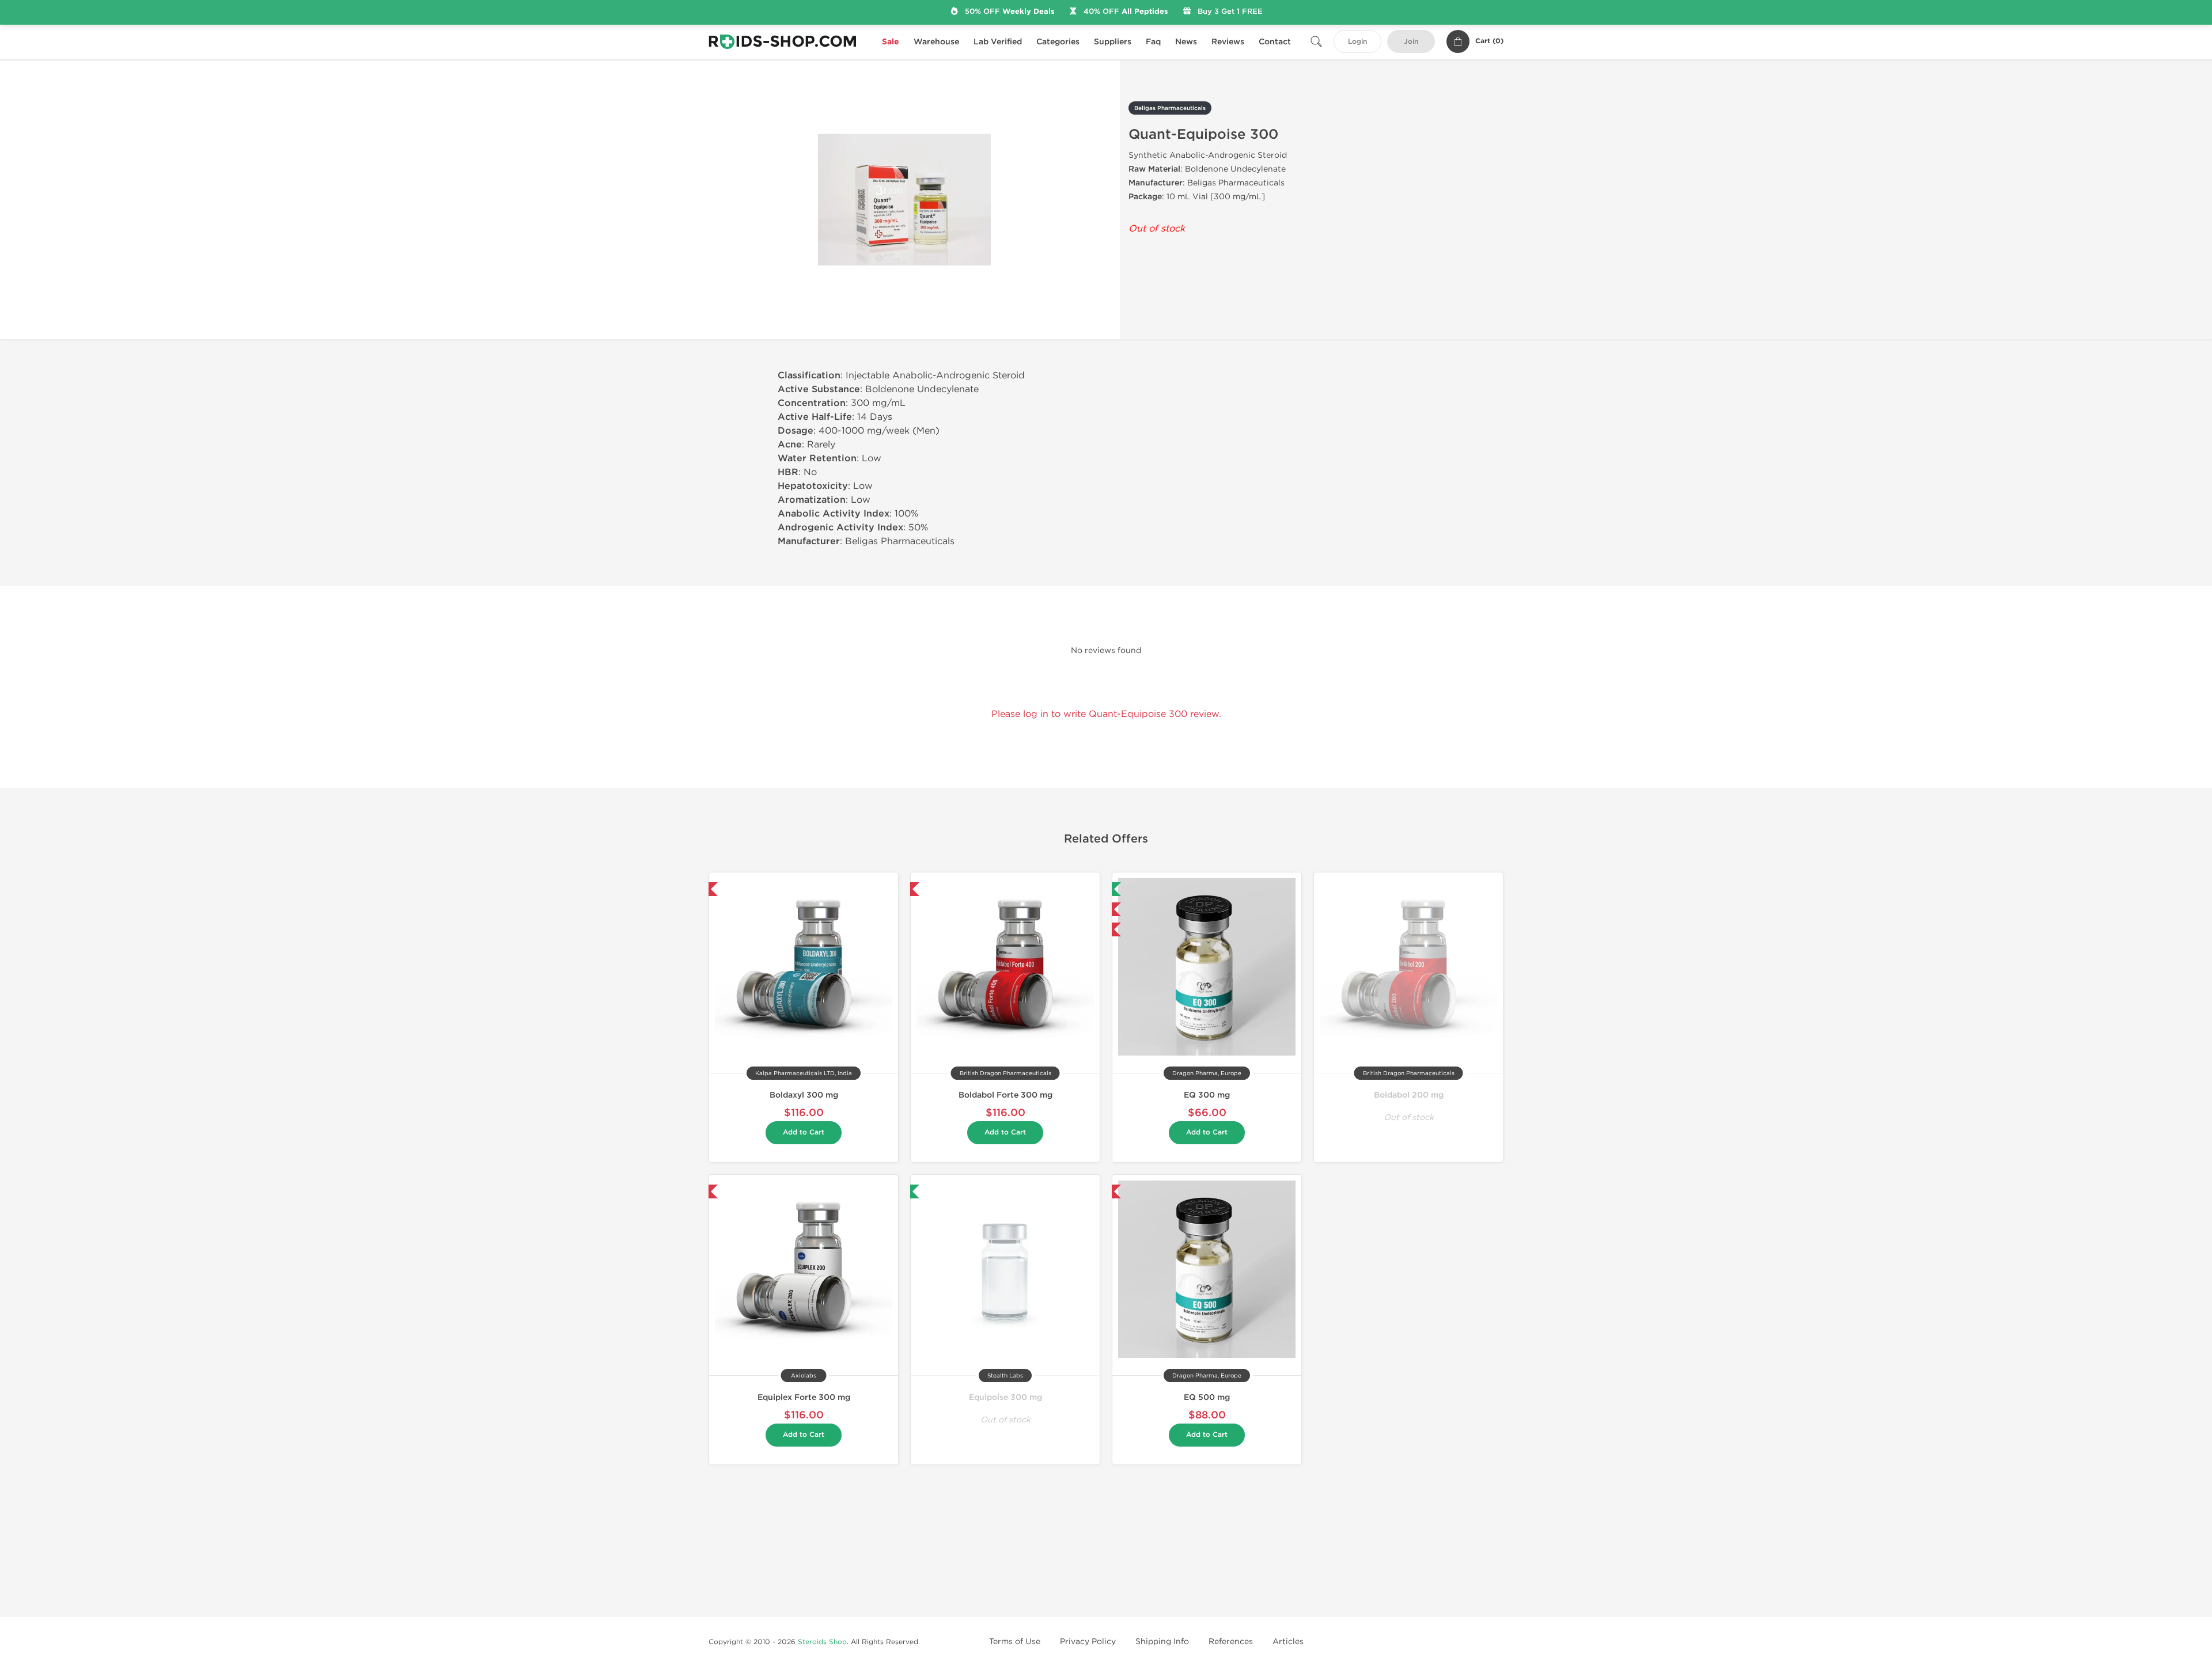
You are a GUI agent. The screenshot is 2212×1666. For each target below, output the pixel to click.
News (1186, 42)
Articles (1288, 1642)
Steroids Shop (822, 1642)
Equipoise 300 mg (1005, 1397)
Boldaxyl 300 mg (804, 1095)
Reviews (1228, 42)
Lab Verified (998, 42)
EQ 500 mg (1207, 1397)
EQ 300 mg (1207, 1095)
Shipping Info (1162, 1642)
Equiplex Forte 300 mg (804, 1397)
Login (1357, 42)
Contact (1275, 42)
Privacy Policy (1088, 1642)
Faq (1153, 42)
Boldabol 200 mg (1409, 1095)
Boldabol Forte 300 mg (1005, 1095)
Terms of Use (1015, 1642)
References (1231, 1642)
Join (1411, 42)
